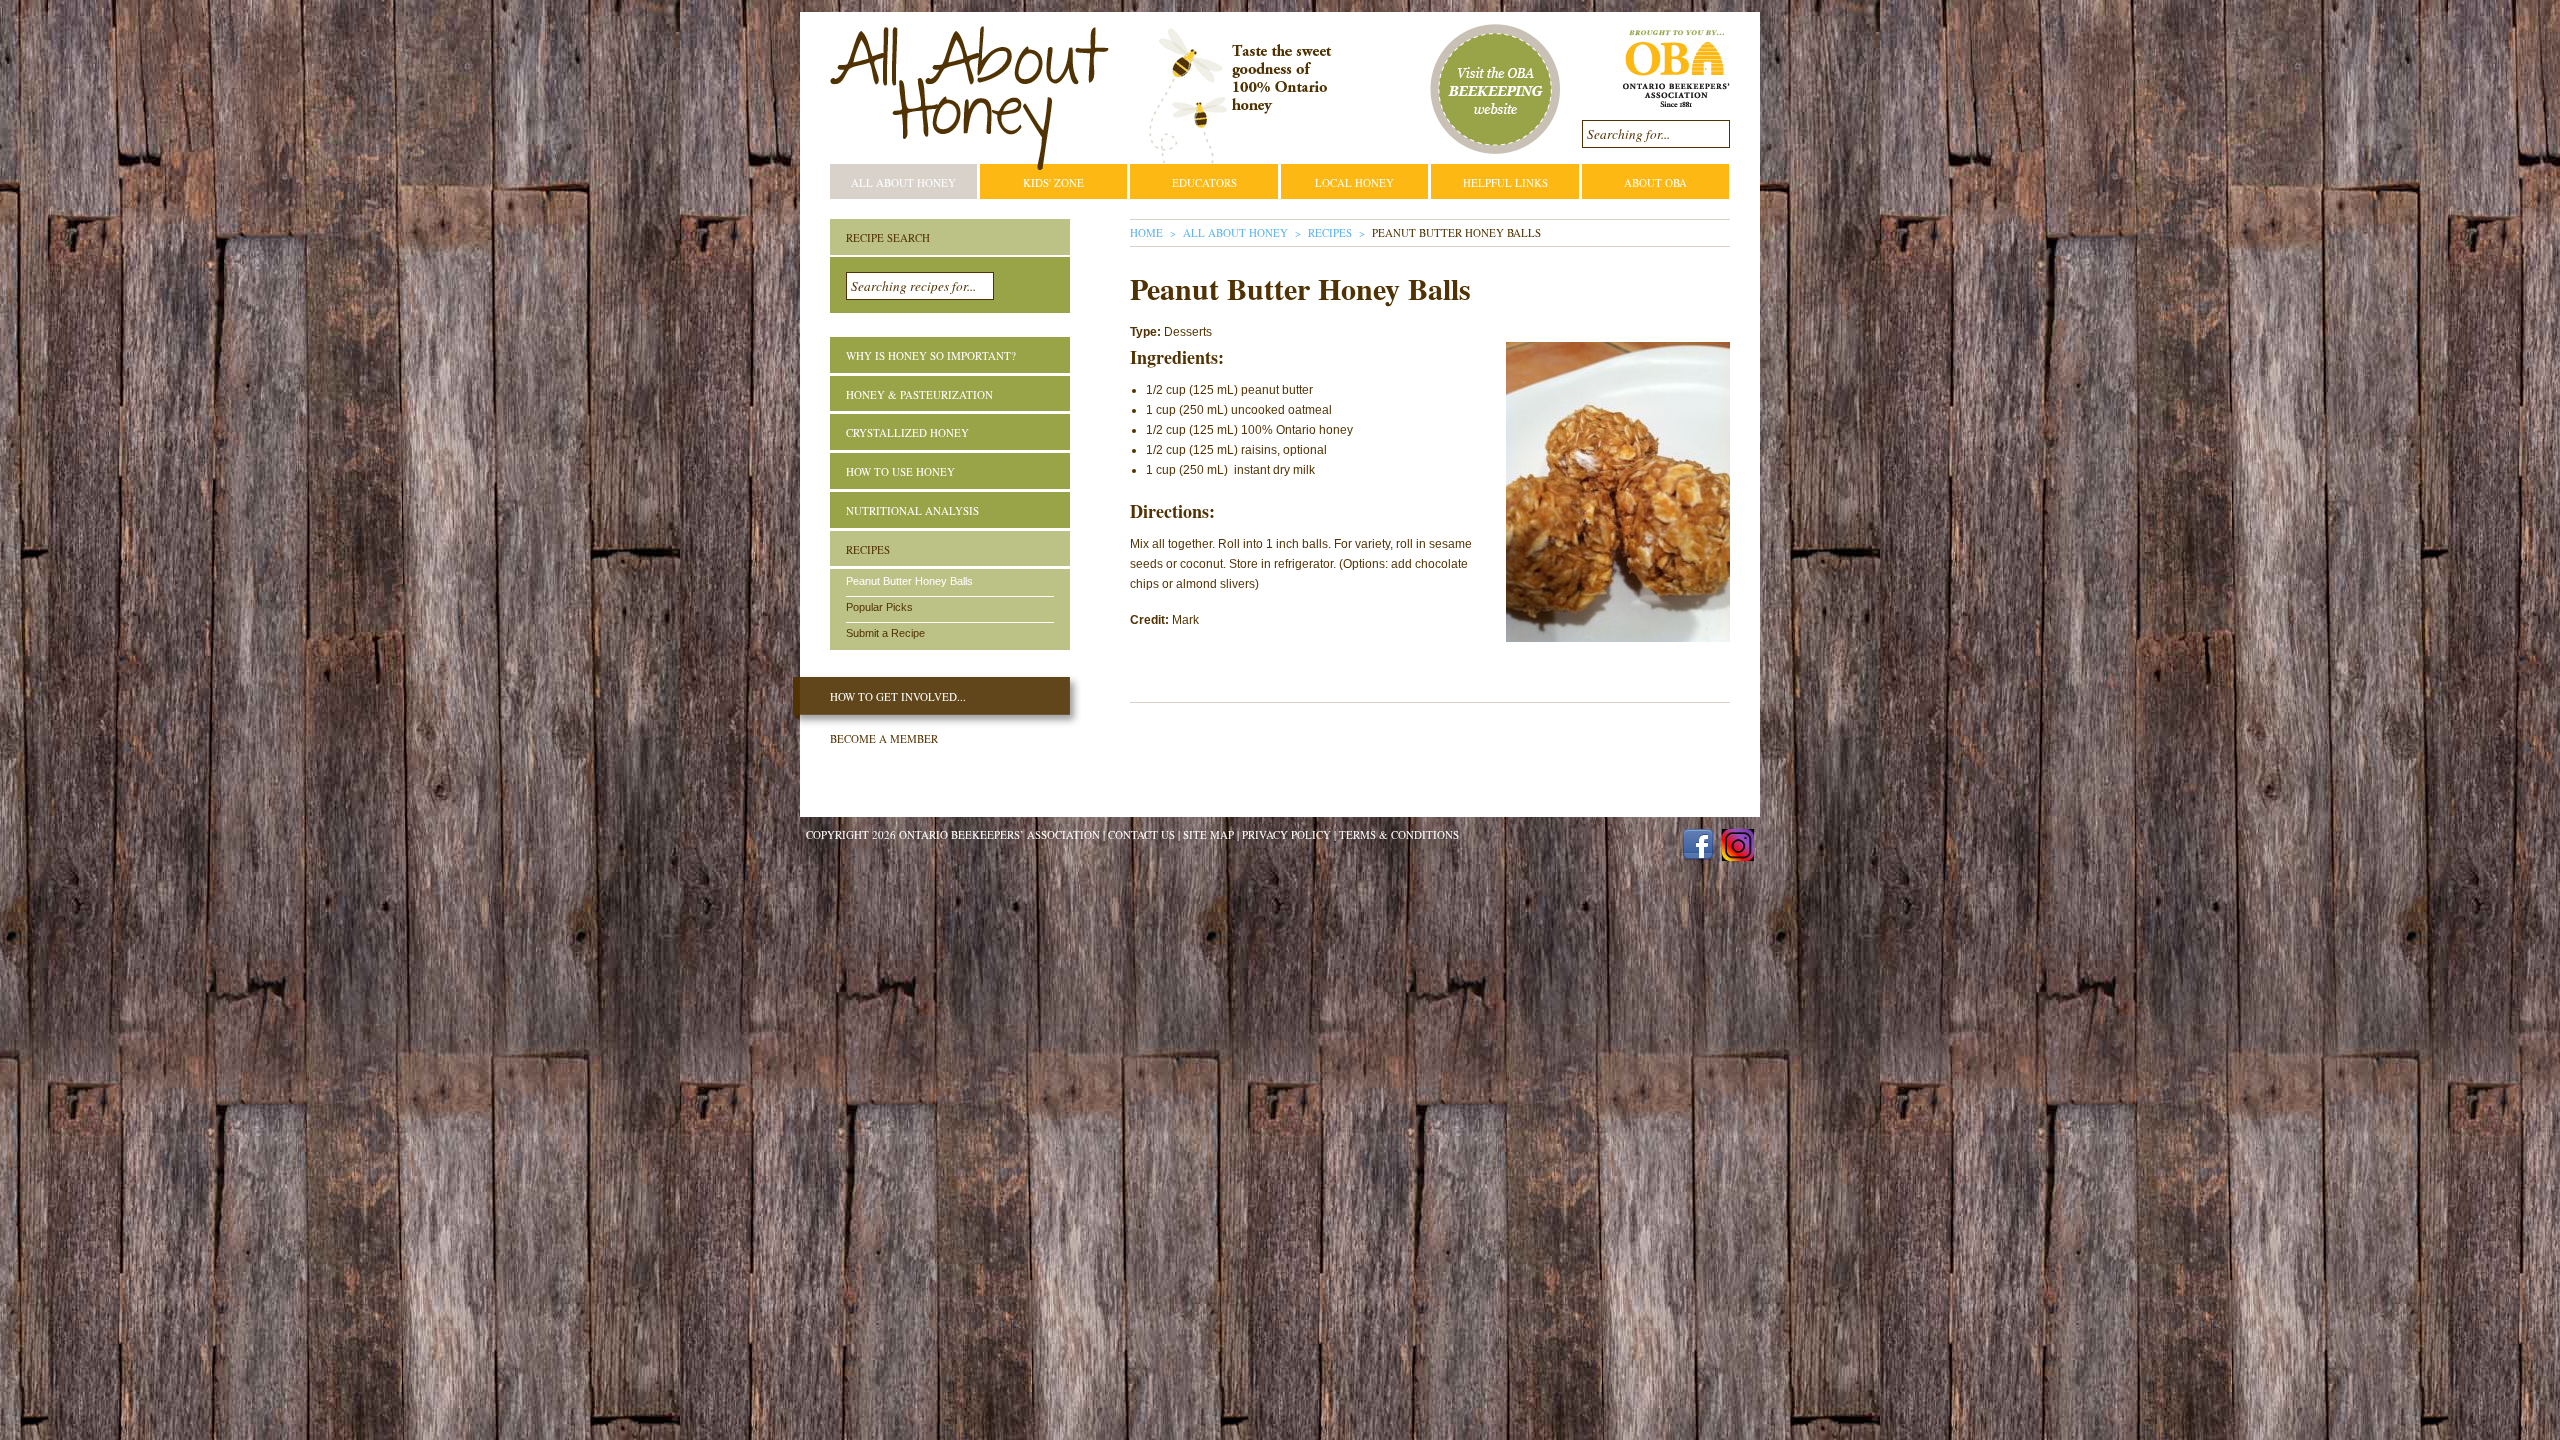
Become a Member (884, 738)
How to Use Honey (900, 471)
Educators (1204, 182)
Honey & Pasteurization (919, 394)
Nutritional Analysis (912, 510)
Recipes (1330, 232)
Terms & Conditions (1399, 834)
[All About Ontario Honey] (969, 98)
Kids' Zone (1053, 182)
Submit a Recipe (885, 633)
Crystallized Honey (907, 432)
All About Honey (903, 182)
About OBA (1655, 182)
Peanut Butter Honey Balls (909, 581)
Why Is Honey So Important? (931, 355)
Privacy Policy (1286, 834)
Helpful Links (1505, 182)
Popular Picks (879, 607)
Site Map (1208, 834)
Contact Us (1141, 834)
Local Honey (1354, 182)
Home (1146, 232)
